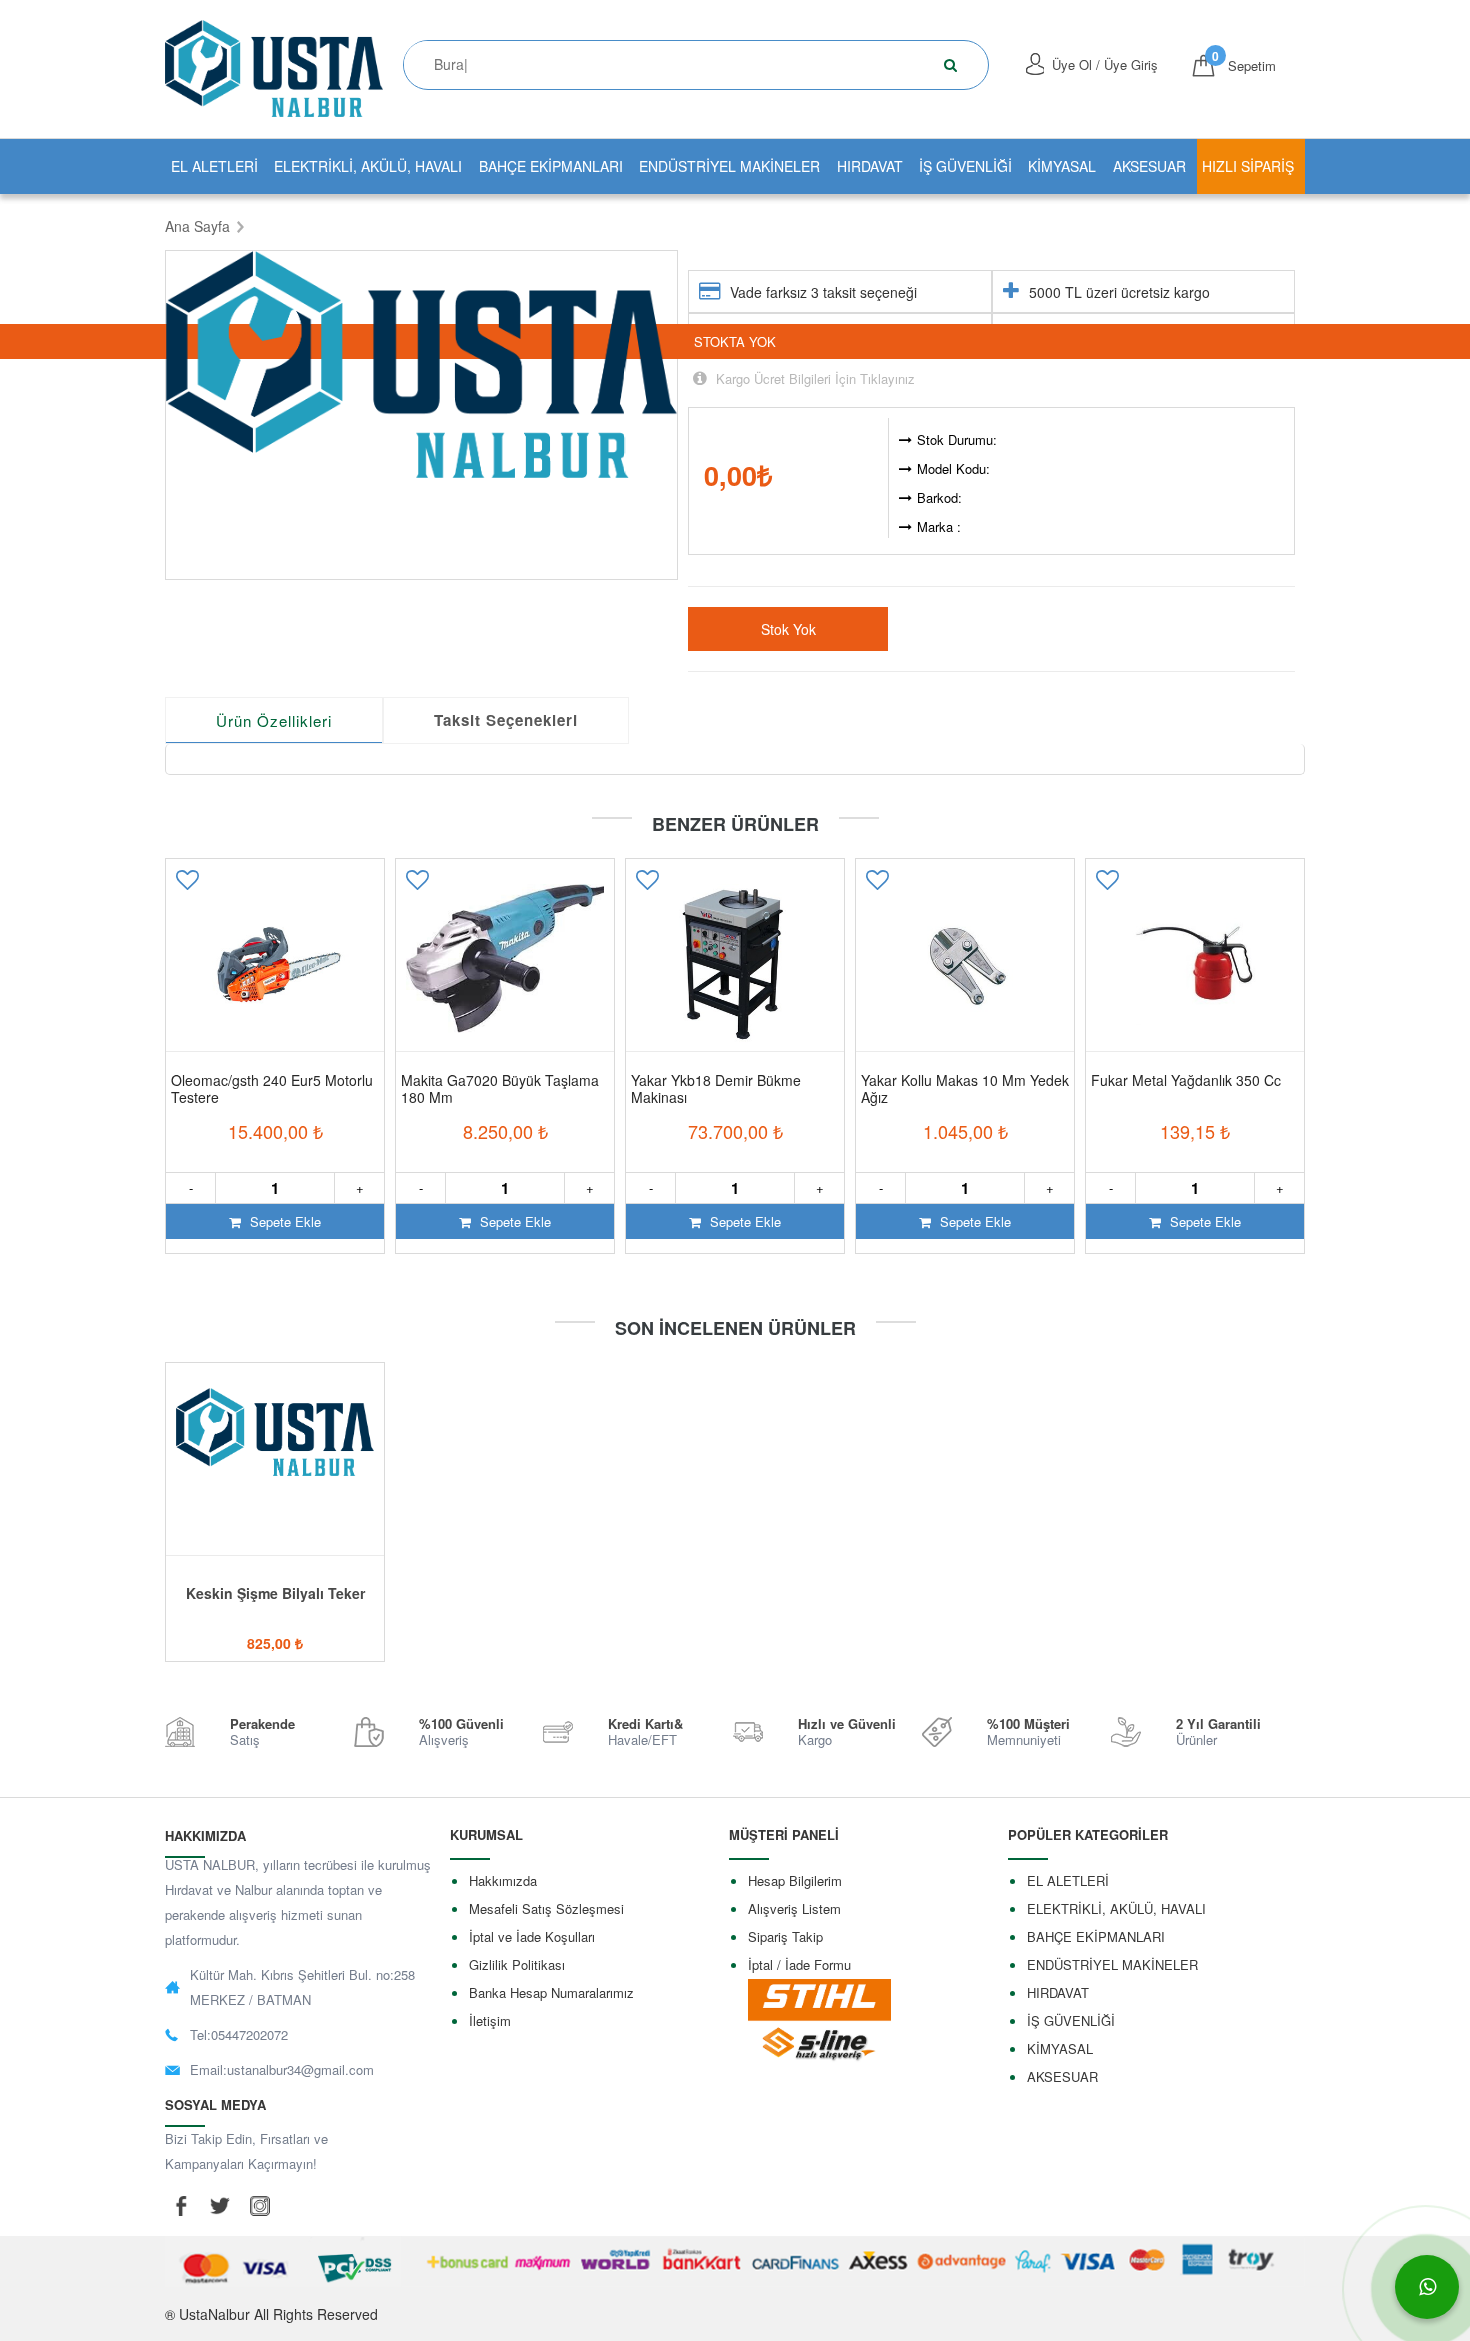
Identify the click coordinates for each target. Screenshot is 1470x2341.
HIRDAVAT (870, 166)
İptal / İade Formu (799, 1964)
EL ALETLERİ (214, 166)
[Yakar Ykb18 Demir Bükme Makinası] (735, 964)
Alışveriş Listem (794, 1908)
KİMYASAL (1062, 166)
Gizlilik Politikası (517, 1964)
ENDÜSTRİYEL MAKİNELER (729, 166)
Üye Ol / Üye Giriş (1105, 64)
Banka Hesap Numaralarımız (551, 1992)
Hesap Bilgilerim (795, 1880)
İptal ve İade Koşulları (532, 1936)
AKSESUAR (1149, 166)
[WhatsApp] (1427, 2287)
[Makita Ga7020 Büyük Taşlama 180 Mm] (505, 964)
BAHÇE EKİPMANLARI (551, 166)
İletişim (490, 2020)
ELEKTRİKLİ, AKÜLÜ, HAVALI (368, 166)
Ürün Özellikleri (274, 720)
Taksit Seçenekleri (506, 720)
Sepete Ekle (283, 1221)
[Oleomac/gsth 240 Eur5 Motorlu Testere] (275, 964)
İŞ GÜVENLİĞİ (965, 166)
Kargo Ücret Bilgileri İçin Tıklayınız (813, 378)
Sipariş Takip (785, 1936)
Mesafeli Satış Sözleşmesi (546, 1908)
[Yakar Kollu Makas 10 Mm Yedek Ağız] (965, 964)
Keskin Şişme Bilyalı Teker (275, 1593)
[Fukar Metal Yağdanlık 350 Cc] (1195, 964)
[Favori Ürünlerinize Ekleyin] (186, 886)
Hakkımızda (503, 1880)
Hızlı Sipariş (1248, 166)
